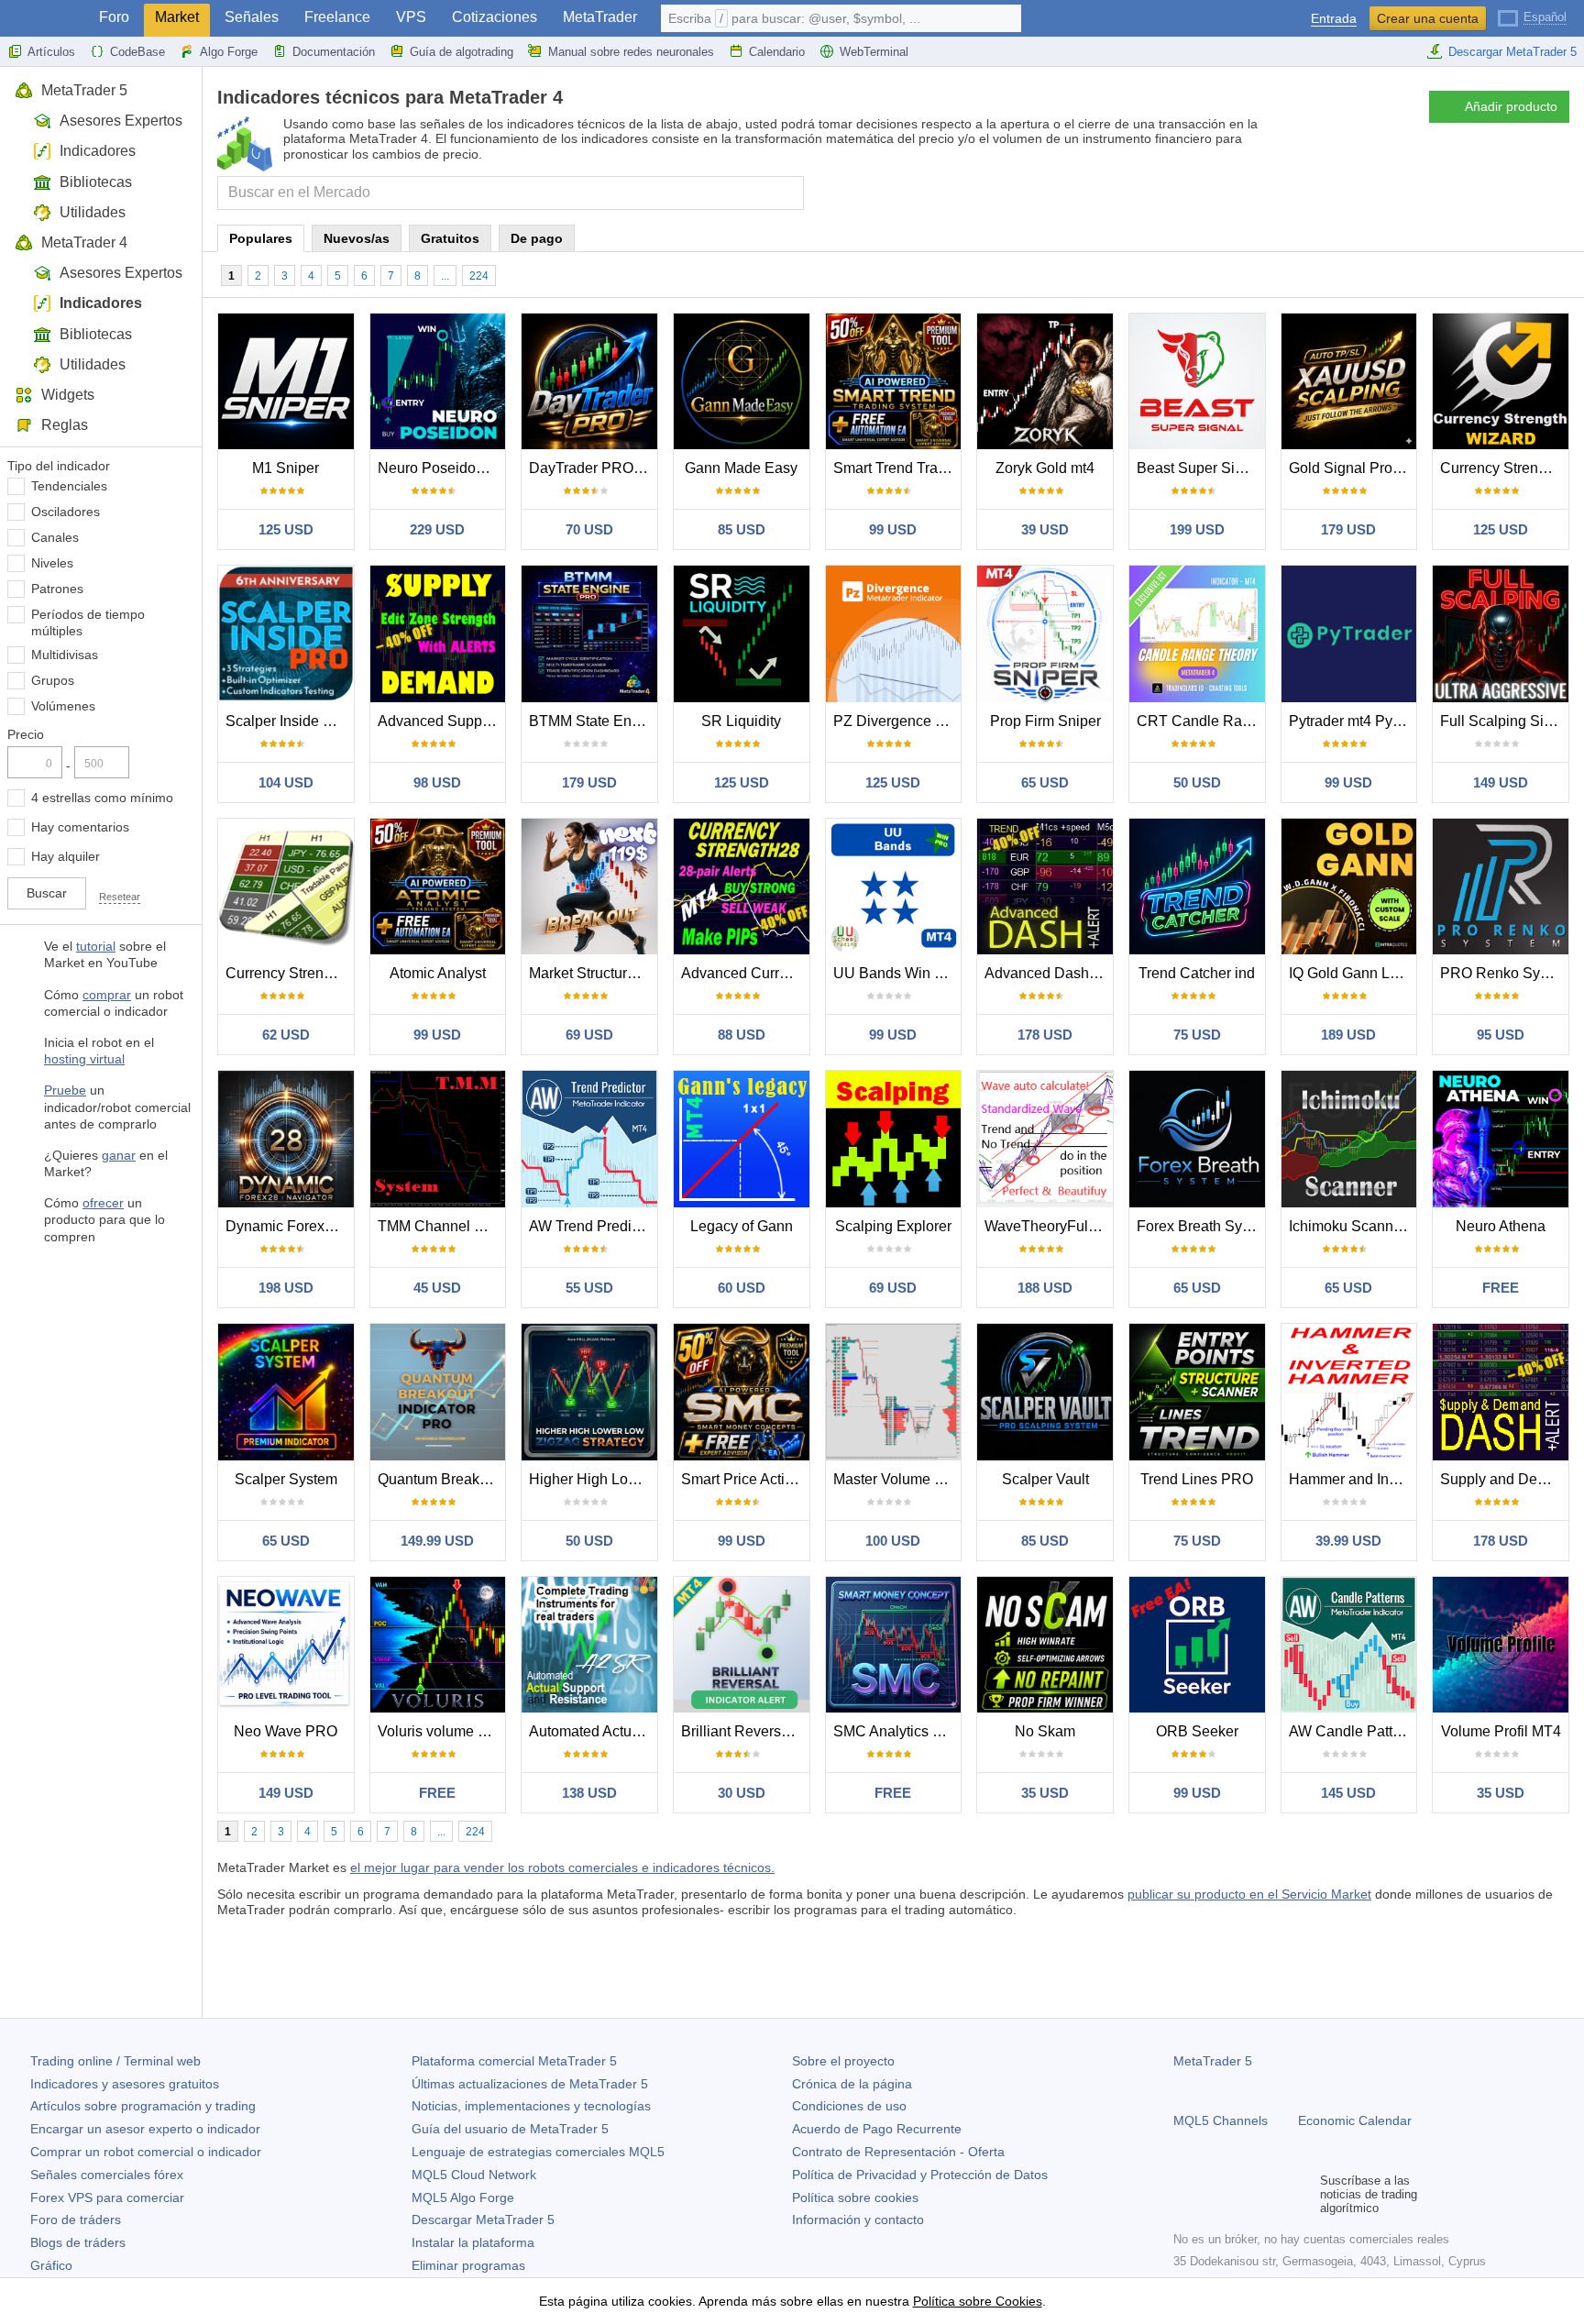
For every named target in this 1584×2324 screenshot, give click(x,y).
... (445, 276)
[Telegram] (1214, 2195)
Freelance (337, 17)
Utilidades (93, 212)
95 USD (1501, 1035)
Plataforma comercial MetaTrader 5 (514, 2061)
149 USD (1501, 782)
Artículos (51, 52)
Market (177, 17)
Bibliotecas (96, 182)
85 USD (742, 529)
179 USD (1348, 529)
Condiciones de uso (849, 2106)
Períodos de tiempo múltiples (88, 622)
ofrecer (103, 1203)
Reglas (65, 425)
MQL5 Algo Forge (463, 2197)
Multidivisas (65, 655)
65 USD (1045, 782)
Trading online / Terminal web (115, 2061)
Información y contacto (858, 2219)
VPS (411, 17)
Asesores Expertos (121, 121)
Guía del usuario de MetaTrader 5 (510, 2129)
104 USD (286, 782)
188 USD (1045, 1288)
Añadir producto (1511, 106)
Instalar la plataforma (473, 2242)
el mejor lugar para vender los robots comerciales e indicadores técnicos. (562, 1867)
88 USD (742, 1035)
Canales (55, 537)
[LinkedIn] (1302, 2195)
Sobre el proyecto (843, 2061)
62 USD (286, 1035)
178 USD (1045, 1035)
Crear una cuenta (1428, 18)
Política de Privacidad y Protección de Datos (920, 2175)
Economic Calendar (1355, 2120)
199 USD (1197, 529)
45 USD (437, 1288)
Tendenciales (69, 486)
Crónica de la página (852, 2084)
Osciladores (66, 512)
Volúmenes (63, 706)
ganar (119, 1155)
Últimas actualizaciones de (530, 2084)
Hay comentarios (80, 827)
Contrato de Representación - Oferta (898, 2152)
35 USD (1045, 1793)
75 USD (1197, 1035)
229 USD (437, 529)
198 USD (286, 1288)
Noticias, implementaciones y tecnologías (531, 2106)
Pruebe (65, 1090)
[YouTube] (1272, 2195)
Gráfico (51, 2265)
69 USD (589, 1035)
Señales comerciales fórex (107, 2175)
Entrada (1334, 19)
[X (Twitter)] (1243, 2195)
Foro (114, 17)
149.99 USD (437, 1541)
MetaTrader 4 (84, 242)
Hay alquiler (66, 856)
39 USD (1045, 529)
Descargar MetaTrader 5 (1512, 52)
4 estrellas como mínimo (102, 798)
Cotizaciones (495, 17)
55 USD (589, 1288)
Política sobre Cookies (978, 2301)
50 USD (1197, 782)
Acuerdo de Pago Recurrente (877, 2129)
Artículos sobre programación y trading (143, 2106)
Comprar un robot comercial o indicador (146, 2152)
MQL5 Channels (1221, 2120)
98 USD (437, 782)
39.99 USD (1348, 1541)
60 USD (742, 1288)
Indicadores (98, 151)
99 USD (893, 529)
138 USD (589, 1793)
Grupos (53, 680)
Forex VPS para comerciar (107, 2197)
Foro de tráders (76, 2219)
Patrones (57, 589)
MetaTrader (600, 17)
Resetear (120, 897)
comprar (107, 995)
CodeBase (137, 52)
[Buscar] (788, 193)
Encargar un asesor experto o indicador (145, 2129)
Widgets (68, 395)
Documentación (334, 52)
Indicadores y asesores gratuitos (125, 2084)
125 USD (286, 529)
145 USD (1348, 1793)
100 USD (893, 1541)
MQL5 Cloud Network (474, 2175)
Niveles (52, 563)
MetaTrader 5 (84, 90)
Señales (252, 17)
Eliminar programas (468, 2265)
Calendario (777, 52)
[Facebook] (1184, 2195)
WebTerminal (874, 52)
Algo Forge (229, 52)
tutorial (96, 946)
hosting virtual (84, 1059)
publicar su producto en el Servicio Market (1249, 1894)
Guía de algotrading (462, 52)
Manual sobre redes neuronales (631, 52)
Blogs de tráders (78, 2242)
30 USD (742, 1793)
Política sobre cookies (855, 2197)
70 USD (589, 529)
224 (479, 276)
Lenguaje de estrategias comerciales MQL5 (538, 2152)
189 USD (1348, 1035)
